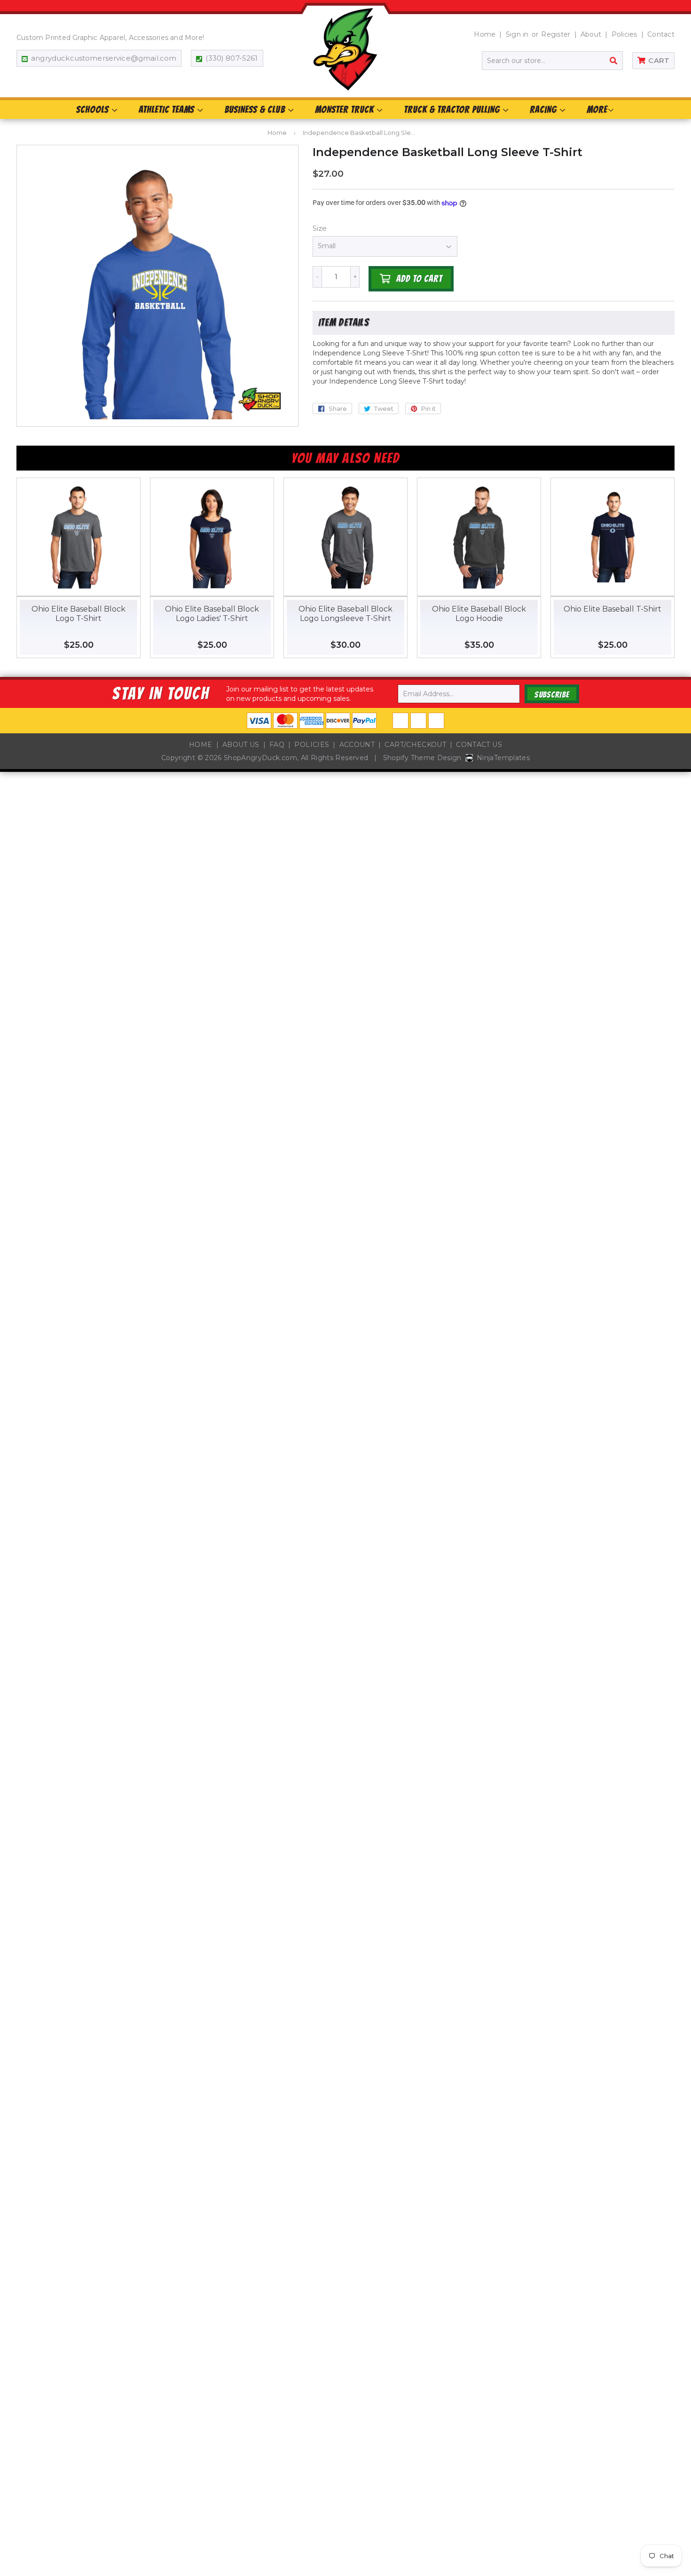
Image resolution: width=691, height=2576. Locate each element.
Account (357, 745)
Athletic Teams (168, 110)
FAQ (277, 745)
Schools (94, 110)
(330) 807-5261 (232, 58)
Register (556, 34)
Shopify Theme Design (422, 758)
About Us (241, 745)
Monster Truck (345, 110)
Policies (624, 34)
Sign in (517, 34)
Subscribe (552, 695)
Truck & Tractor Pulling (453, 110)
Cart (659, 60)
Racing (544, 110)
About (591, 34)
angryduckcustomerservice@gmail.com (104, 58)
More (597, 110)
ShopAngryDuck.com (260, 758)
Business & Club (256, 110)
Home (485, 34)
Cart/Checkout (415, 745)
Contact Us (479, 745)
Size (320, 228)
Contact (661, 34)
